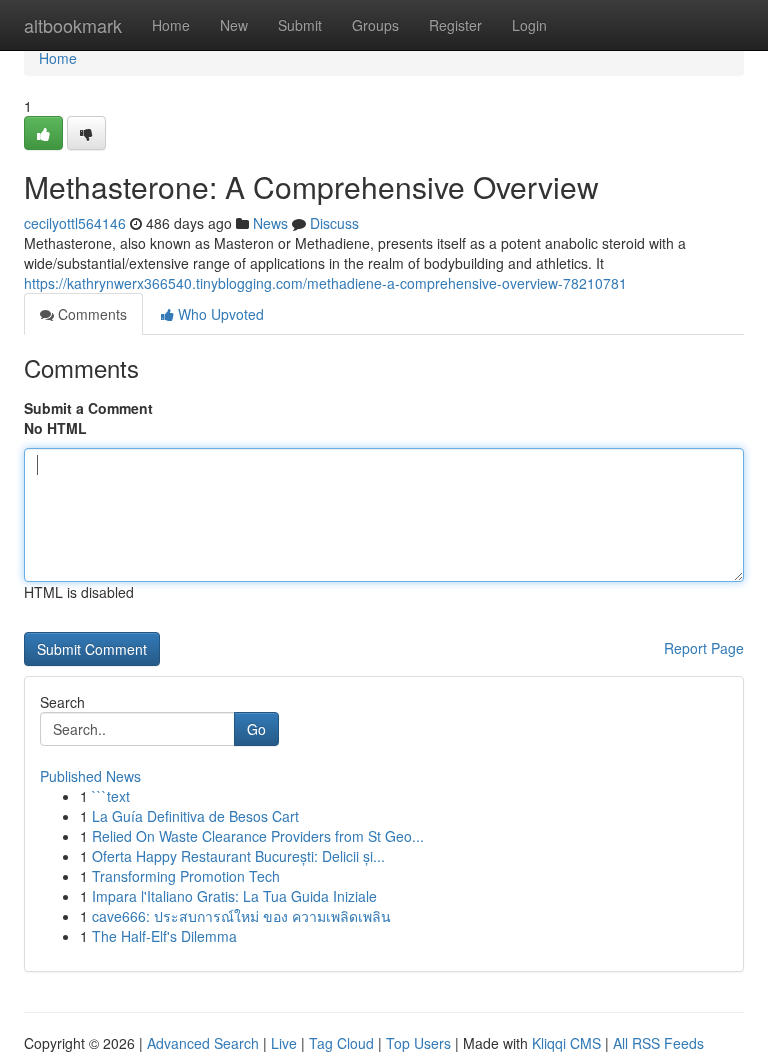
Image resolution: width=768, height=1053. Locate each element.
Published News (90, 776)
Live (284, 1043)
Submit (300, 25)
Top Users (418, 1043)
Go (256, 729)
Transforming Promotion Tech (186, 876)
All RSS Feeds (658, 1043)
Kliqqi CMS (566, 1043)
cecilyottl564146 (75, 223)
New (234, 25)
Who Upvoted (219, 314)
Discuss (334, 223)
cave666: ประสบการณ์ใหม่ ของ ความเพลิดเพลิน (241, 916)
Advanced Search (203, 1043)
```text (111, 796)
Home (171, 25)
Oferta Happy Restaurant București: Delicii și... (238, 856)
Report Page (704, 648)
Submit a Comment (88, 408)
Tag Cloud (341, 1043)
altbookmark (73, 25)
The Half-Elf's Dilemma (164, 936)
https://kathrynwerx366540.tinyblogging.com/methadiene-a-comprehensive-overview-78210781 (325, 283)
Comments (90, 314)
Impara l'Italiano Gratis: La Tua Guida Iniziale (234, 896)
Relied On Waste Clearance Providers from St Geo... (258, 836)
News (270, 223)
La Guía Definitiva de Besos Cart (195, 816)
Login (529, 25)
